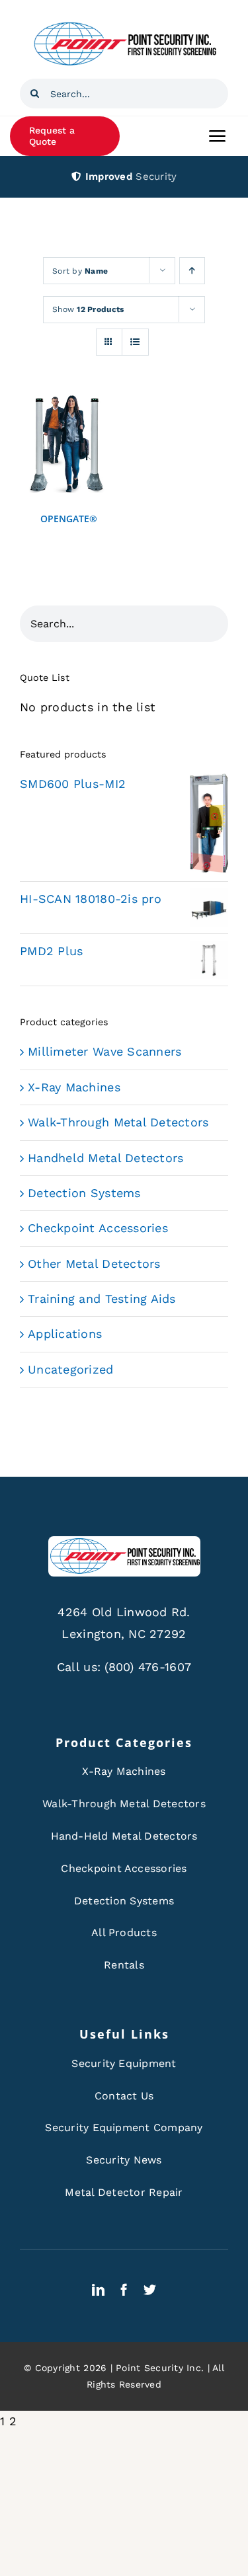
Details (68, 448)
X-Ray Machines (74, 1087)
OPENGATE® (69, 519)
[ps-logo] (124, 25)
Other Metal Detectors (94, 1264)
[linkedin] (98, 2289)
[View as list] (135, 342)
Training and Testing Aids (102, 1299)
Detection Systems (84, 1193)
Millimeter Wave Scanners (104, 1051)
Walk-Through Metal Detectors (118, 1122)
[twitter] (150, 2289)
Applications (65, 1334)
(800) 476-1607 (148, 1667)
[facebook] (124, 2289)
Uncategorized (71, 1369)
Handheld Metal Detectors (105, 1158)
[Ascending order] (192, 271)
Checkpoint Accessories (98, 1228)
